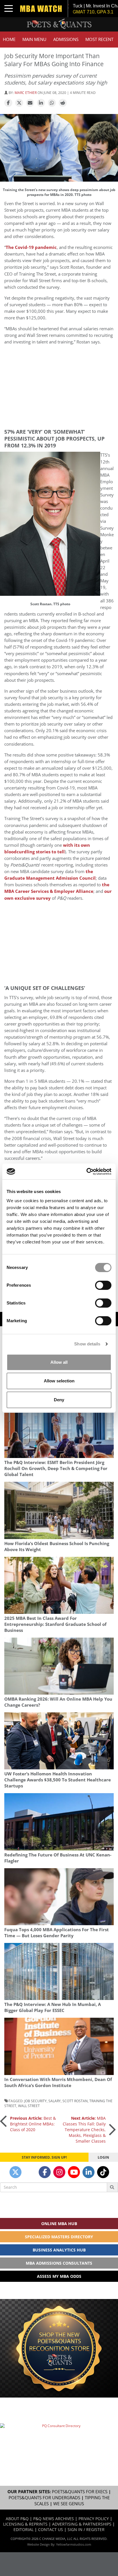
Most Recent (99, 39)
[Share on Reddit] (63, 103)
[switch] (103, 1285)
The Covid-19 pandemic (31, 247)
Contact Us (51, 2529)
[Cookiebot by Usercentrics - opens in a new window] (86, 1172)
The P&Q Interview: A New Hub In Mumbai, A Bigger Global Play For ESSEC (53, 2007)
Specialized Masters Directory (59, 2237)
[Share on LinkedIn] (41, 103)
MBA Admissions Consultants (59, 2263)
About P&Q (17, 2519)
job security (36, 2101)
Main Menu (34, 39)
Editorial (23, 2529)
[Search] (112, 2187)
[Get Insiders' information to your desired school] (59, 2348)
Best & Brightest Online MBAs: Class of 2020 (33, 2124)
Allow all (59, 1362)
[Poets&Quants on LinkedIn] (88, 2172)
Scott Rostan (75, 2101)
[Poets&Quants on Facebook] (45, 2172)
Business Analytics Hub (59, 2250)
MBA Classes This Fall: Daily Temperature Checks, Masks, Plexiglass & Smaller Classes (84, 2130)
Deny (59, 1400)
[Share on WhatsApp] (52, 103)
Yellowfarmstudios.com (74, 2544)
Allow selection (59, 1381)
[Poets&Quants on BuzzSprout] (30, 2172)
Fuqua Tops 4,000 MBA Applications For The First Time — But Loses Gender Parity (57, 1933)
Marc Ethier (26, 93)
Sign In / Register (86, 2529)
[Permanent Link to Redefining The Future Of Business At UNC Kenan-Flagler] (59, 1822)
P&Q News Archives (54, 2519)
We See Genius (69, 2504)
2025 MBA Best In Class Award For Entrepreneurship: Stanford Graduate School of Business (55, 1624)
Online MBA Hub (59, 2224)
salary (55, 2101)
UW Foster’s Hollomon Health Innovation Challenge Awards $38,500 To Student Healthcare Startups (58, 1780)
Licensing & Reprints (25, 2524)
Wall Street (29, 2106)
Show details (87, 1344)
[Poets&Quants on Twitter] (15, 2172)
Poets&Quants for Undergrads (44, 2498)
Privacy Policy (94, 2519)
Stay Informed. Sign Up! (44, 2157)
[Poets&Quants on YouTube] (74, 2172)
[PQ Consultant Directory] (59, 2442)
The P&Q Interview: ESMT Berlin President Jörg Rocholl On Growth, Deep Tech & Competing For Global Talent (56, 1468)
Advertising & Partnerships (82, 2524)
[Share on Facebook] (8, 103)
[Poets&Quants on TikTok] (103, 2172)
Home (9, 39)
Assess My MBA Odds (59, 2276)
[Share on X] (19, 103)
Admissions (66, 39)
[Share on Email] (30, 103)
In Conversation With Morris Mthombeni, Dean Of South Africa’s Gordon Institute (58, 2082)
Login (103, 2157)
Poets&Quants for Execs (80, 2492)
